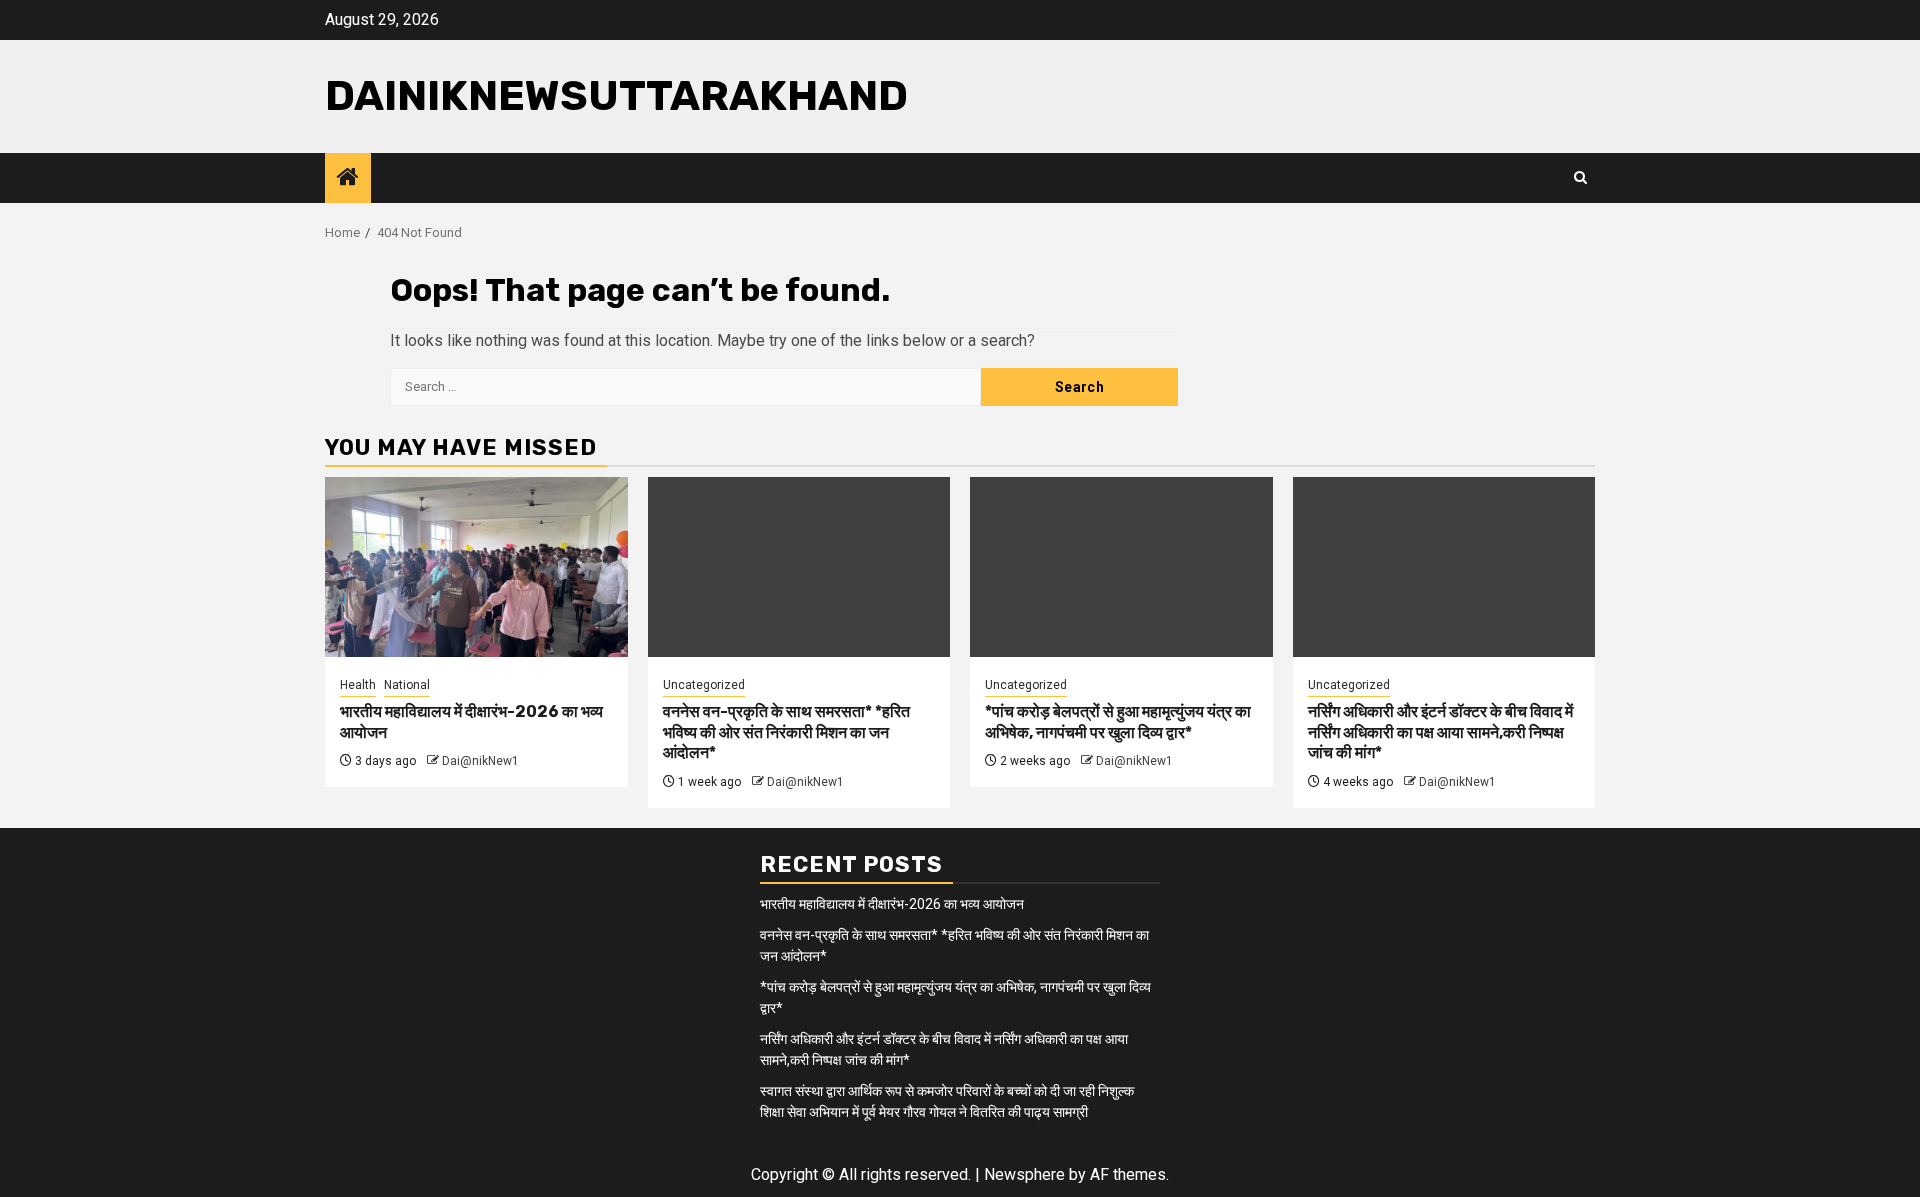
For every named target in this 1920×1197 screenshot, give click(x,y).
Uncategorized (704, 685)
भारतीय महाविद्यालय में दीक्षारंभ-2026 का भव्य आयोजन (892, 904)
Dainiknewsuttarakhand (616, 96)
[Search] (1580, 178)
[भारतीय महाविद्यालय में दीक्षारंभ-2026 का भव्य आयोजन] (476, 567)
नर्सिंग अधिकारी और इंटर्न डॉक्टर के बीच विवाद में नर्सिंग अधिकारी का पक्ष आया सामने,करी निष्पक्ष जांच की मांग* (1440, 732)
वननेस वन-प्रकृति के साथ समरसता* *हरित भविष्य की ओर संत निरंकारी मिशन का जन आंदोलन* (786, 732)
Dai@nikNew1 (480, 761)
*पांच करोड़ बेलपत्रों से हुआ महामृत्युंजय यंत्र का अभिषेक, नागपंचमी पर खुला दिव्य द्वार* (1118, 722)
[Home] (348, 179)
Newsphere (1024, 1174)
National (407, 685)
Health (358, 685)
